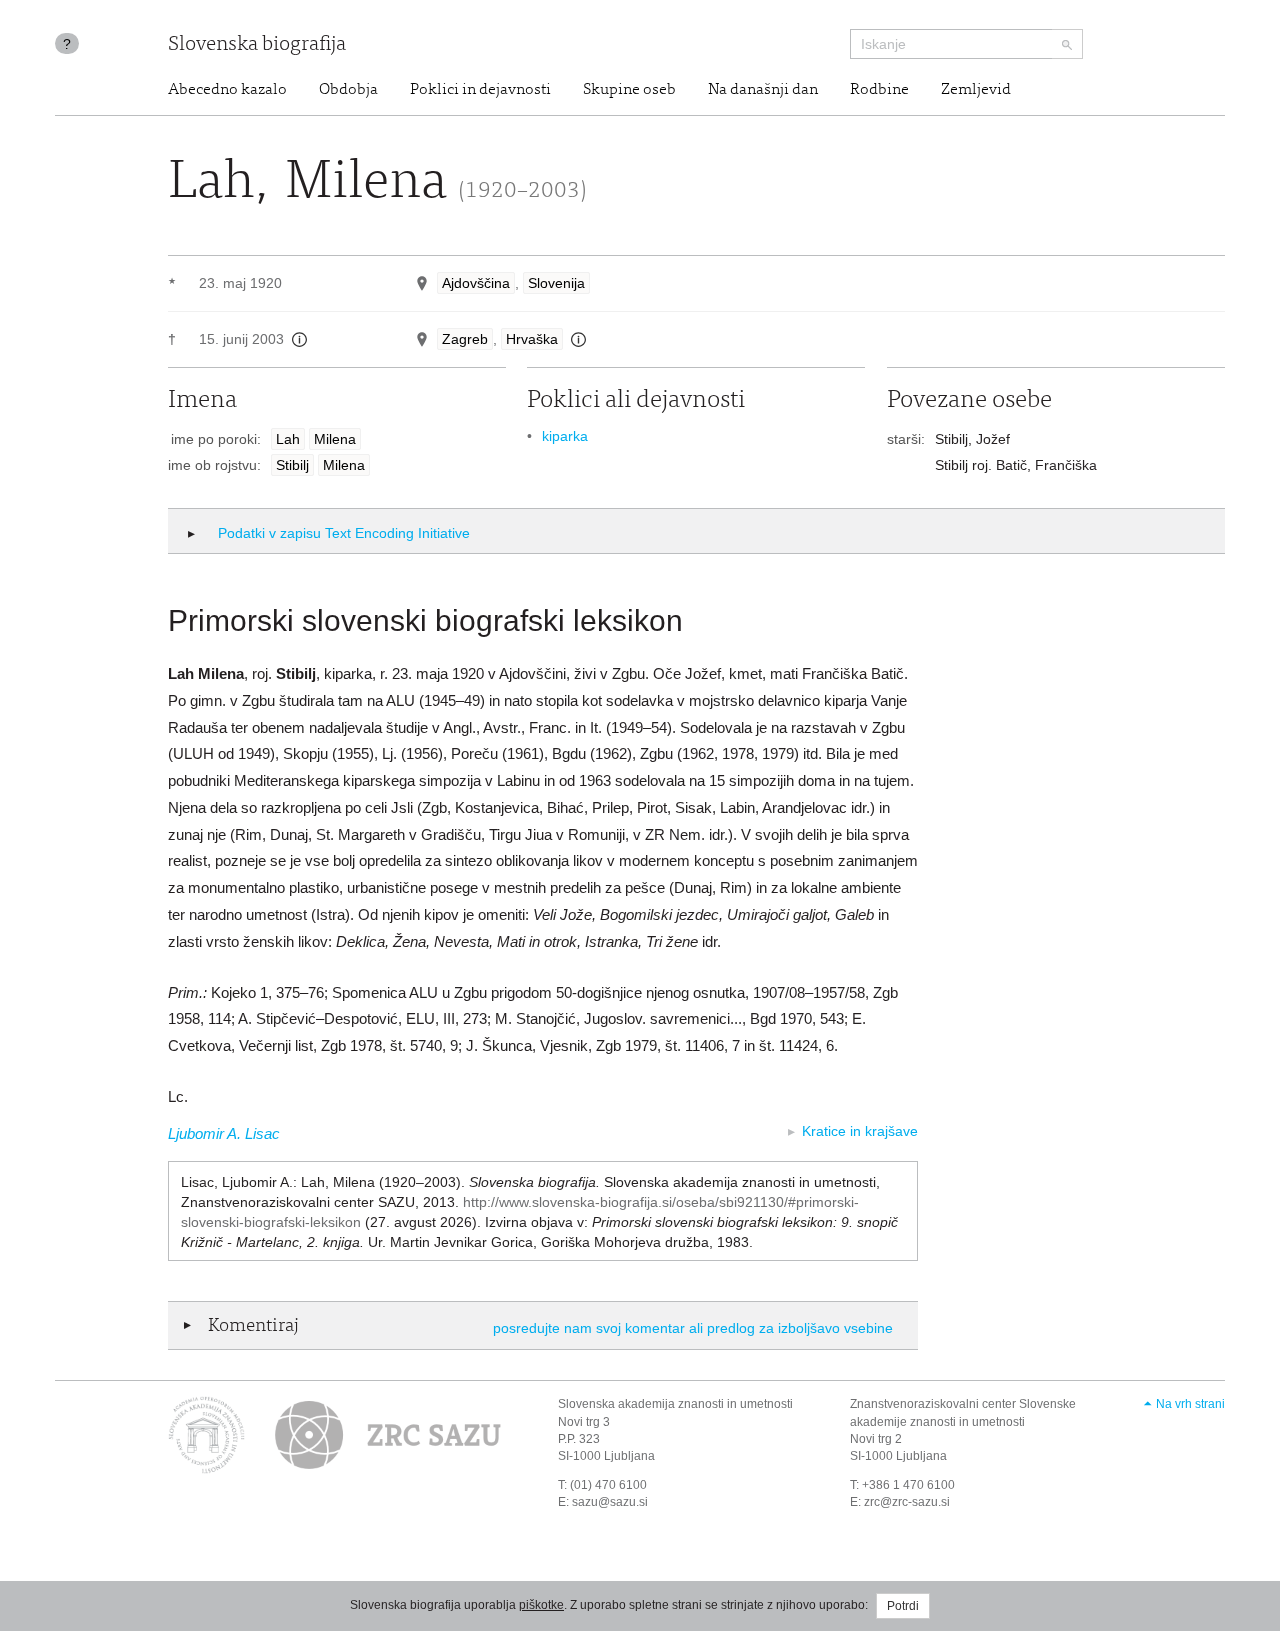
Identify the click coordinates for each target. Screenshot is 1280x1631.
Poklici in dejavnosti (480, 90)
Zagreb (465, 339)
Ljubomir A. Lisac (224, 1133)
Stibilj (292, 465)
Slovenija (556, 283)
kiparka (565, 436)
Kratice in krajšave (860, 1131)
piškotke (541, 1605)
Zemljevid (976, 90)
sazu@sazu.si (610, 1502)
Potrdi (903, 1606)
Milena (335, 439)
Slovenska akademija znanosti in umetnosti (675, 1404)
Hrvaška (532, 339)
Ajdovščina (476, 283)
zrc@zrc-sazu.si (907, 1502)
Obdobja (348, 90)
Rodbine (879, 90)
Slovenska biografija (257, 45)
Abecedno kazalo (227, 90)
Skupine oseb (629, 90)
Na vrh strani (1190, 1404)
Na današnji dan (763, 90)
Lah (288, 439)
